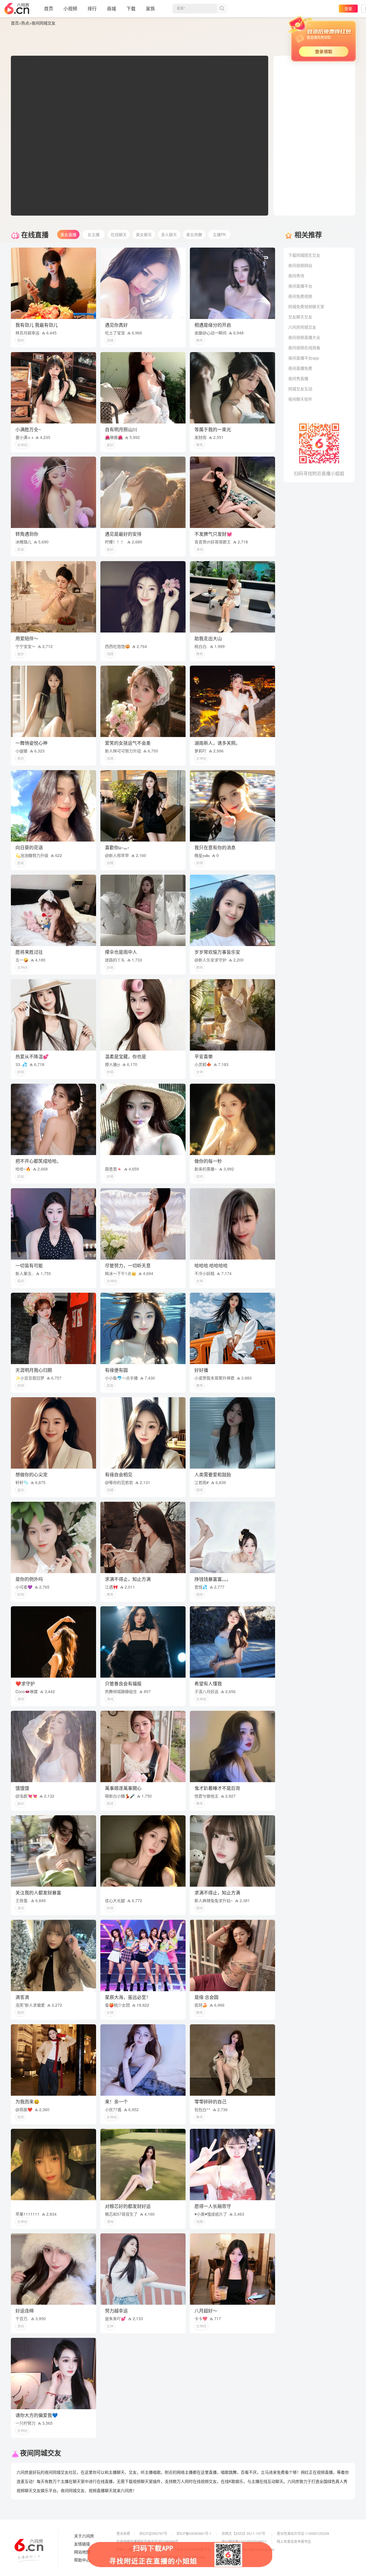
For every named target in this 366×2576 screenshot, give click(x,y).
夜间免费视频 (300, 296)
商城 (112, 8)
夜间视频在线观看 (304, 348)
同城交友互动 (300, 389)
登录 (348, 8)
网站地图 (82, 2552)
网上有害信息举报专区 (294, 2541)
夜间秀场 (296, 276)
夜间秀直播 (298, 378)
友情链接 (82, 2544)
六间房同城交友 (302, 327)
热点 (25, 23)
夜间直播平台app (304, 358)
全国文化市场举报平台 (194, 2549)
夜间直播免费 (300, 368)
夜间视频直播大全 (304, 337)
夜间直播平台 (300, 286)
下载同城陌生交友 (304, 255)
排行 (92, 8)
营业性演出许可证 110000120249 (303, 2533)
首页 (49, 8)
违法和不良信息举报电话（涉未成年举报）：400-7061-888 (161, 2557)
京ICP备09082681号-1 (194, 2533)
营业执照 (123, 2533)
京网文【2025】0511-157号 (243, 2533)
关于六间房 (84, 2536)
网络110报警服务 (130, 2549)
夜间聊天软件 (300, 399)
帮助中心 (82, 2560)
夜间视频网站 (300, 265)
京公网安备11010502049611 (244, 2541)
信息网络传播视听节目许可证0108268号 (147, 2541)
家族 (150, 8)
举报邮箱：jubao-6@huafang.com (248, 2549)
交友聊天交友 (300, 317)
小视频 (70, 8)
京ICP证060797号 (153, 2533)
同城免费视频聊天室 (306, 306)
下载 (131, 8)
